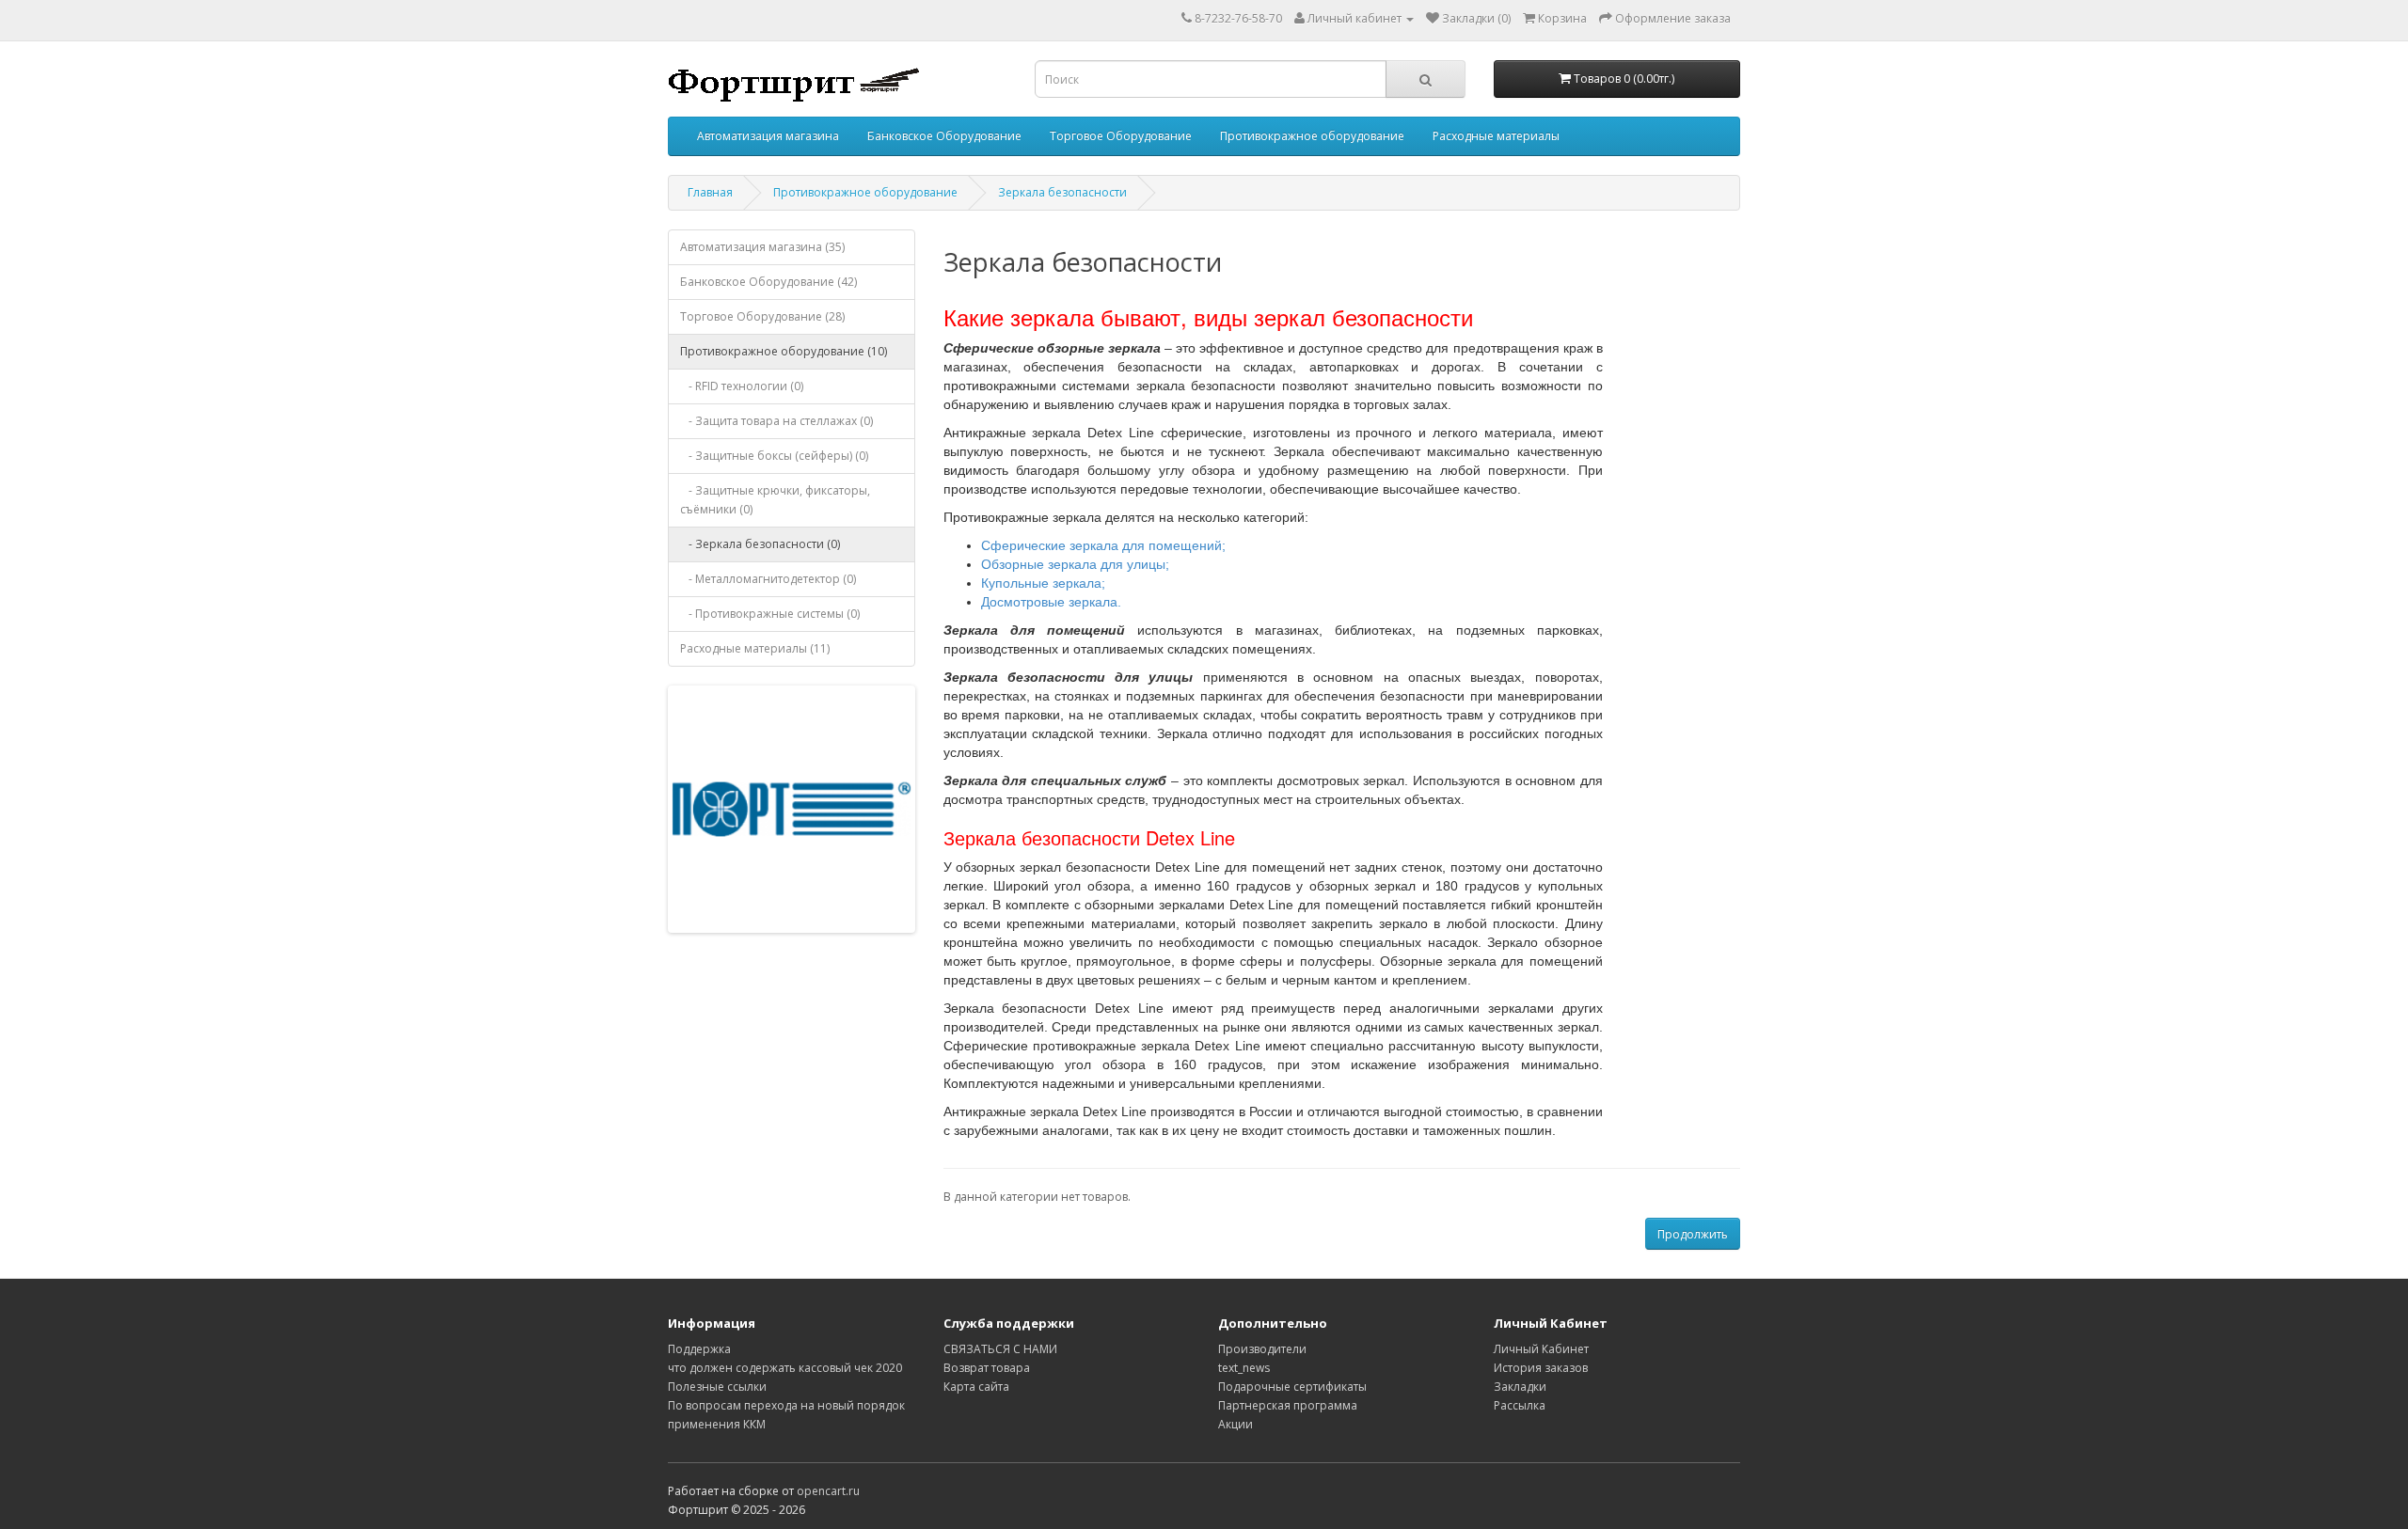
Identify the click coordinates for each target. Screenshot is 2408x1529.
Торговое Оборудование (1121, 136)
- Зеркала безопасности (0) (760, 544)
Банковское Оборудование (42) (768, 282)
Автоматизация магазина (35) (762, 247)
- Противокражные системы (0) (770, 614)
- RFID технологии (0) (742, 386)
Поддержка (699, 1349)
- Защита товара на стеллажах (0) (776, 421)
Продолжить (1693, 1234)
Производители (1262, 1349)
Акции (1236, 1424)
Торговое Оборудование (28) (762, 316)
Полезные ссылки (717, 1387)
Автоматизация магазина (768, 136)
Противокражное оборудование (1312, 136)
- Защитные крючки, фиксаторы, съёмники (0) (775, 500)
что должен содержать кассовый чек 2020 (785, 1368)
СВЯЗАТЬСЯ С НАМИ (1000, 1349)
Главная (710, 192)
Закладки (1520, 1387)
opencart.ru (828, 1491)
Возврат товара (987, 1368)
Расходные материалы (1496, 136)
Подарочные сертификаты (1292, 1387)
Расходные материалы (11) (755, 648)
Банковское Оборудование (944, 136)
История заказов (1541, 1368)
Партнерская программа (1288, 1405)
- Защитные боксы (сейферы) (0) (774, 456)
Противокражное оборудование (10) (784, 351)
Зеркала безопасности (1062, 192)
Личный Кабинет (1541, 1349)
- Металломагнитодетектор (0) (768, 579)
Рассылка (1520, 1405)
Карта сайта (976, 1387)
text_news (1244, 1368)
